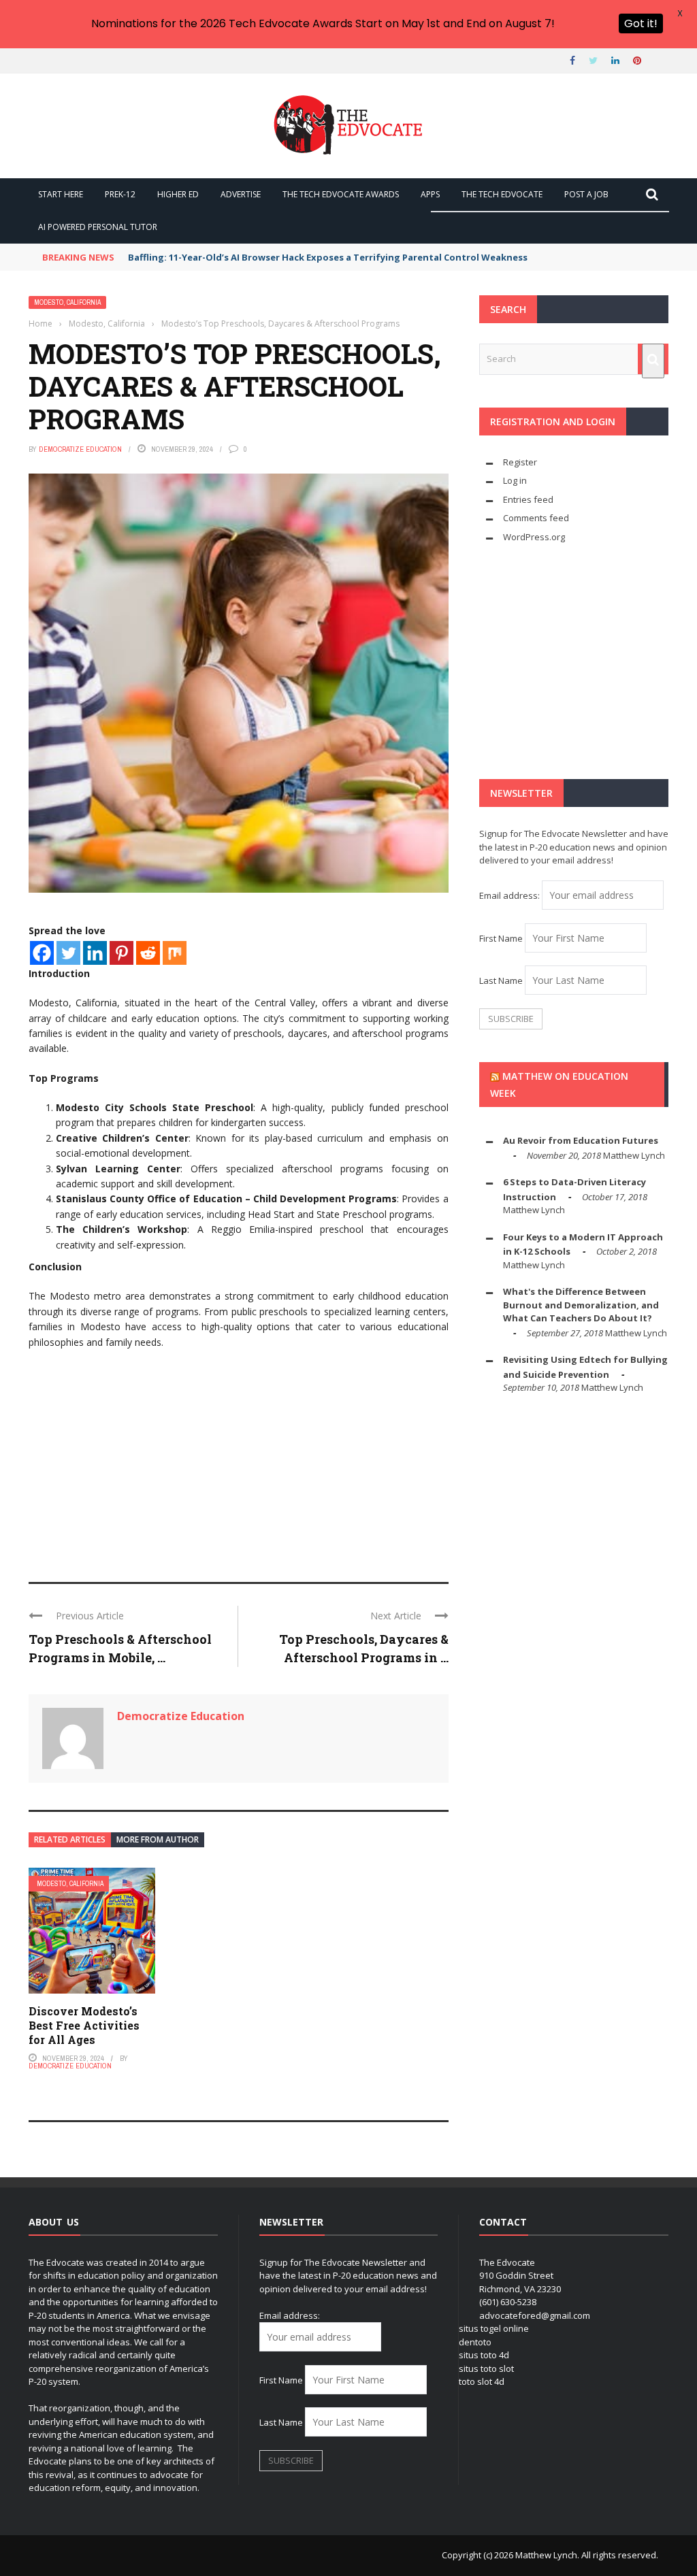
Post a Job (586, 194)
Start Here (61, 194)
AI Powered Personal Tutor (98, 227)
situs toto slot (486, 2368)
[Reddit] (148, 953)
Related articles (70, 1839)
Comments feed (536, 518)
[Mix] (175, 953)
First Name (501, 938)
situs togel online (494, 2328)
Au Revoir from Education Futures (581, 1140)
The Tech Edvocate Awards (341, 194)
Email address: (510, 895)
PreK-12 (120, 194)
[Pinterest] (121, 953)
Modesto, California (67, 302)
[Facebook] (42, 953)
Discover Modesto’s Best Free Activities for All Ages (84, 2025)
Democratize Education (80, 449)
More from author (158, 1839)
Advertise (241, 194)
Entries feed (528, 499)
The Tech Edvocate (502, 194)
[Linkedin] (95, 953)
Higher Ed (178, 194)
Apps (430, 194)
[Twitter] (68, 953)
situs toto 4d (484, 2355)
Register (520, 462)
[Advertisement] (239, 1459)
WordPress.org (534, 537)
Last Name (501, 980)
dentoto (475, 2342)
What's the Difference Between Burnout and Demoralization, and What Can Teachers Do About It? (581, 1305)
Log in (515, 480)
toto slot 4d (482, 2381)
